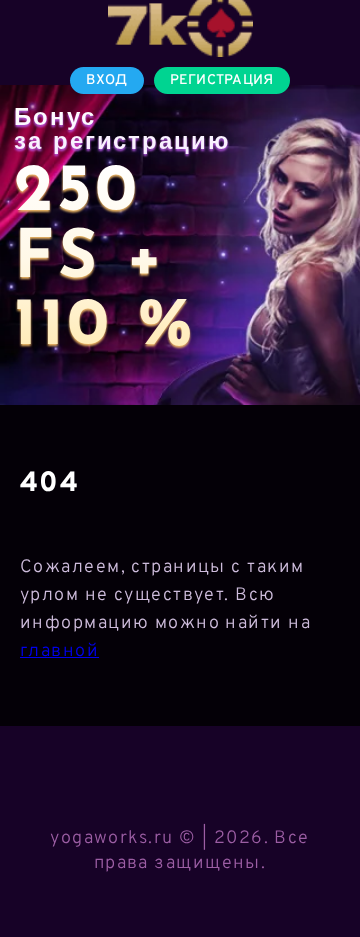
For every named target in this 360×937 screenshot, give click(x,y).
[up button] (315, 870)
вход (106, 80)
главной (59, 651)
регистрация (222, 80)
